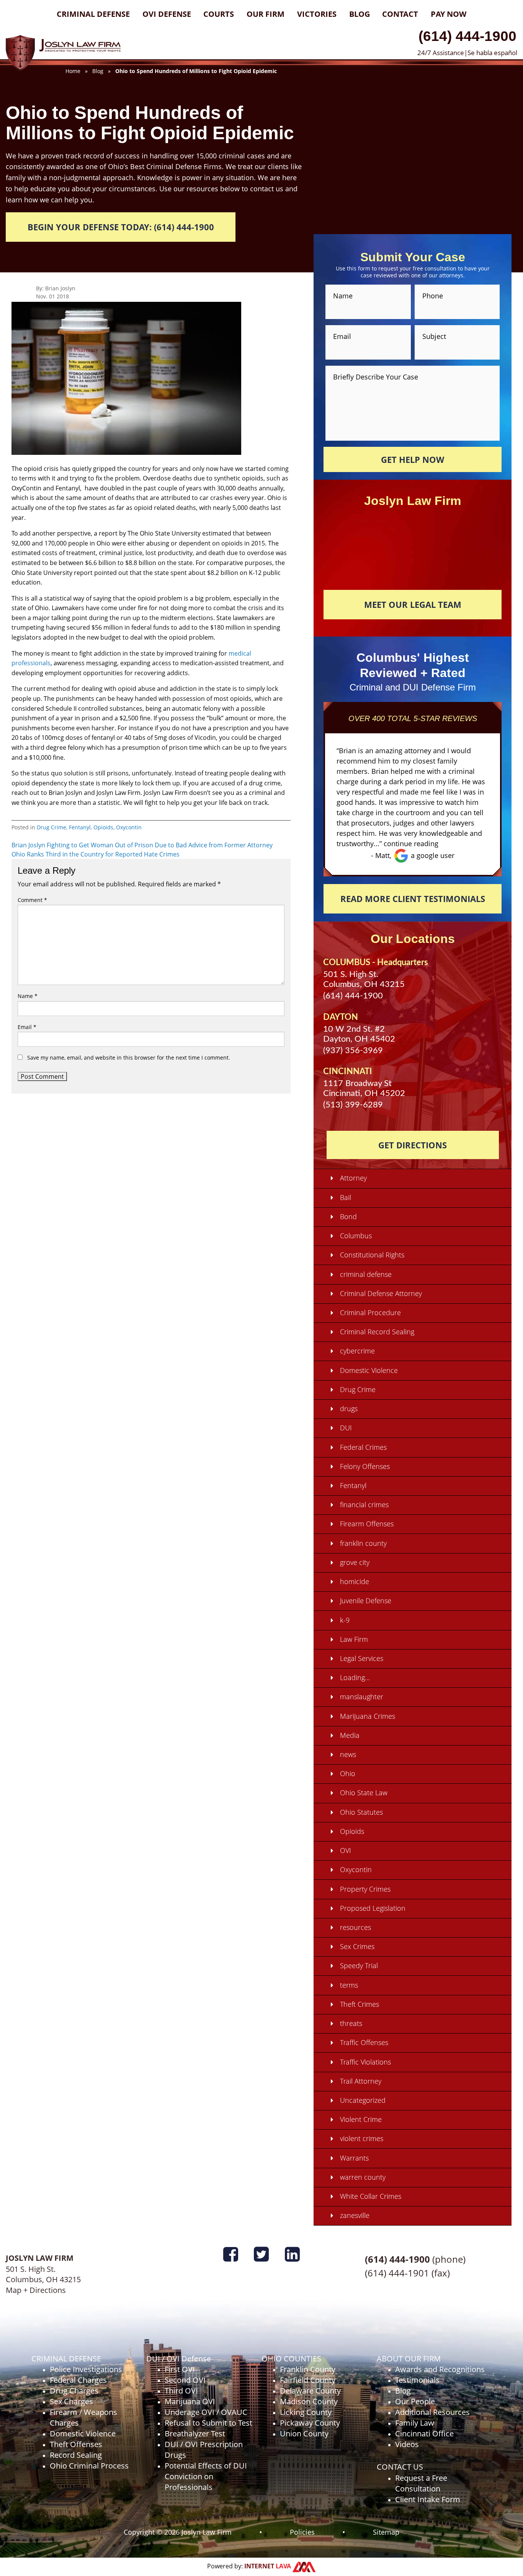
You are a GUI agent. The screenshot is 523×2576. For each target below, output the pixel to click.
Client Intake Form (428, 2499)
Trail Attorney (361, 2081)
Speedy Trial (359, 1965)
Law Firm (354, 1639)
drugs (349, 1408)
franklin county (363, 1543)
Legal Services (362, 1658)
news (348, 1754)
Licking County (306, 2412)
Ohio (348, 1773)
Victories (317, 14)
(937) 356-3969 (353, 1050)
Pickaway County (310, 2423)
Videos (407, 2444)
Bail (346, 1197)
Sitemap (386, 2532)
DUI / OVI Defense (179, 2359)
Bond (348, 1216)
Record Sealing (76, 2455)
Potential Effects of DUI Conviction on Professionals (206, 2476)
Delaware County (310, 2391)
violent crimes (362, 2138)
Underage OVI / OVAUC (206, 2412)
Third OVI (181, 2391)
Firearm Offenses (367, 1524)
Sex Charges (71, 2401)
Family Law (415, 2423)
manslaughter (362, 1697)
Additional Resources (432, 2412)
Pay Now (449, 14)
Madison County (309, 2401)
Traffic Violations (365, 2062)
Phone (433, 296)
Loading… (355, 1677)
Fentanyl (80, 827)
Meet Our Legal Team (413, 604)
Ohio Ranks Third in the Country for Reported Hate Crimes (96, 854)
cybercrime (357, 1351)
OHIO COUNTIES (291, 2359)
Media (350, 1735)
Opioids (103, 827)
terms (349, 1985)
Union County (304, 2434)
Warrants (354, 2158)
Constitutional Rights (372, 1255)
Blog (360, 14)
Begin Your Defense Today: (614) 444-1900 (121, 227)
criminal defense (366, 1274)
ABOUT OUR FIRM (409, 2359)
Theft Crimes (360, 2004)
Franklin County (308, 2369)
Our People (415, 2401)
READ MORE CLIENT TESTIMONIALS (413, 899)
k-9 (345, 1620)
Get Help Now (413, 459)
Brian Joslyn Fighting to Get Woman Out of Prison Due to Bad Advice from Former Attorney (142, 845)
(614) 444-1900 (467, 36)
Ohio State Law (364, 1793)
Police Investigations (86, 2369)
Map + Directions (36, 2290)
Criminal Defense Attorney (381, 1293)
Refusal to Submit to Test (208, 2423)
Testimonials (417, 2380)
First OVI (180, 2369)
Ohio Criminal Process (89, 2466)
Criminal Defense (93, 14)
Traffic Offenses (364, 2042)
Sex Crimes (357, 1946)
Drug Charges (74, 2391)
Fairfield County (308, 2380)
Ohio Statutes (361, 1812)
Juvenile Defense (366, 1601)
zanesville (355, 2215)
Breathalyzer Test (195, 2434)
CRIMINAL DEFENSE (66, 2359)
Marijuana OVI (190, 2401)
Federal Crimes (363, 1447)
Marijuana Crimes (368, 1716)
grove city (355, 1562)
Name (28, 996)
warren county (363, 2177)
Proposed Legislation (373, 1908)
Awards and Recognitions (440, 2369)
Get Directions (413, 1145)
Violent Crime (361, 2119)
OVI (346, 1850)
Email (27, 1027)
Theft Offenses (76, 2444)
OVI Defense (167, 14)
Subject (434, 336)
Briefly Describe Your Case (376, 376)
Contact (400, 14)
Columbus (356, 1236)
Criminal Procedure (370, 1312)
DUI (346, 1428)
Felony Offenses (365, 1466)
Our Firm (266, 14)
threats (351, 2023)
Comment (32, 900)
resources (355, 1927)
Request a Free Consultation (421, 2483)
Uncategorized (363, 2100)
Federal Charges (78, 2380)
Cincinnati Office (424, 2434)
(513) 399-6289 (353, 1105)
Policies (302, 2532)
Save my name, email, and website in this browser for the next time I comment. (129, 1058)
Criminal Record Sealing (377, 1332)
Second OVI (185, 2380)
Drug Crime (51, 827)
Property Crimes (365, 1889)
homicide (355, 1581)
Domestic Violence (369, 1370)
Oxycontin (129, 827)
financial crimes (364, 1505)
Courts (219, 14)
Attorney (353, 1178)
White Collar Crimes (371, 2196)
